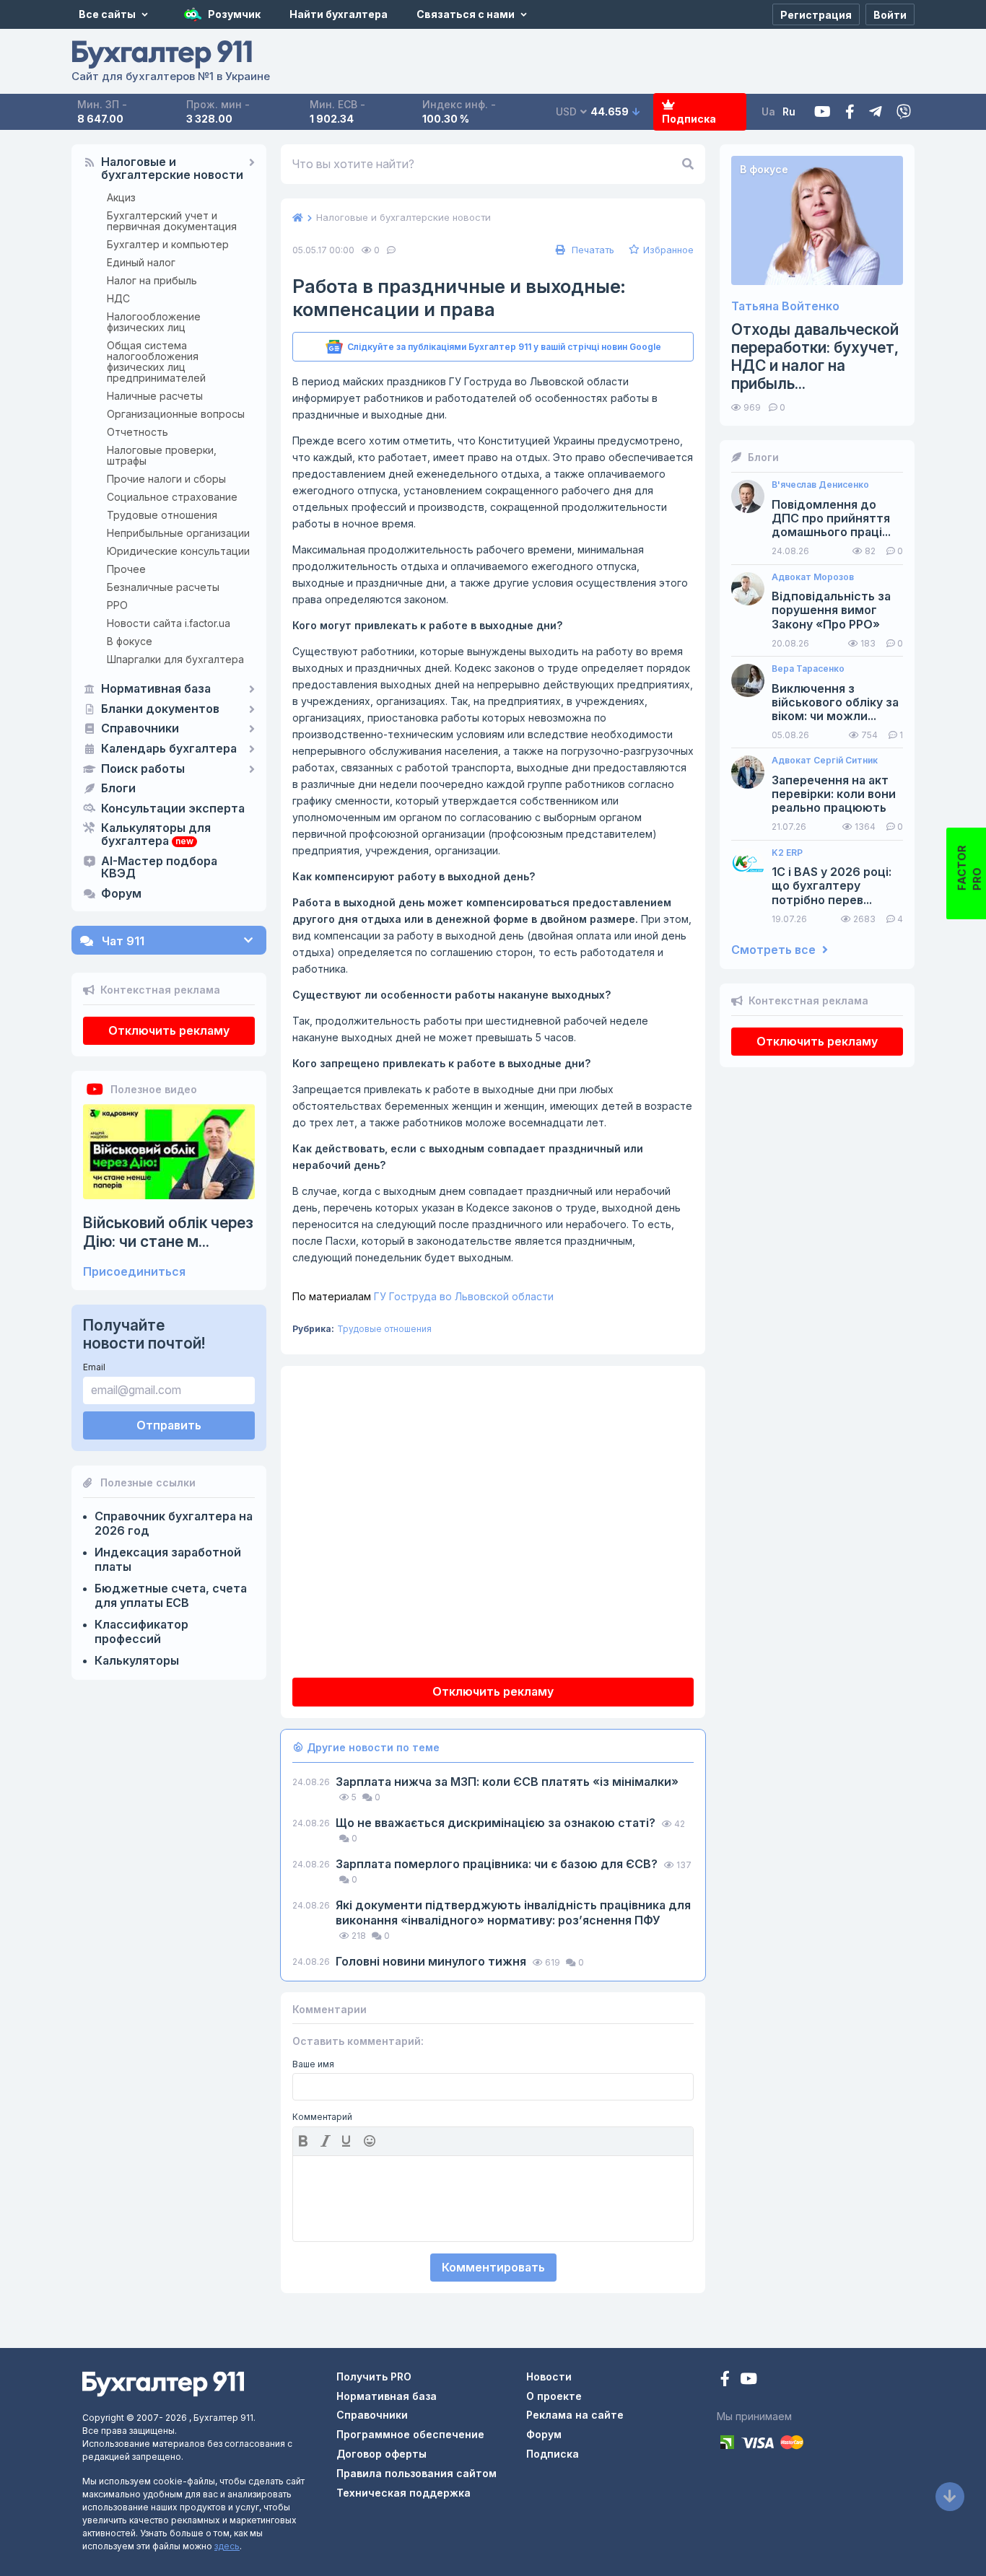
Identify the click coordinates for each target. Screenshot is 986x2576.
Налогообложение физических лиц (154, 322)
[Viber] (904, 112)
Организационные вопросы (176, 414)
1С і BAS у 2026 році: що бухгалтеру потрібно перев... (832, 886)
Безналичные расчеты (163, 587)
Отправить (169, 1425)
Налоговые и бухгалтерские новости (172, 169)
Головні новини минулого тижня (432, 1961)
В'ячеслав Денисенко (820, 485)
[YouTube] (749, 2380)
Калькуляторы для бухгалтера (156, 835)
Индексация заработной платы (168, 1559)
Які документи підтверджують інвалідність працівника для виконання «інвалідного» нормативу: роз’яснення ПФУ (513, 1913)
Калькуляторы (137, 1660)
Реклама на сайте (575, 2415)
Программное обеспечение (410, 2434)
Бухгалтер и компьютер (168, 244)
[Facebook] (850, 112)
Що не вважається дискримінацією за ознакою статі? (497, 1823)
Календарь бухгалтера (169, 749)
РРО (117, 605)
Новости (549, 2376)
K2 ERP (787, 853)
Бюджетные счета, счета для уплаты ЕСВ (171, 1595)
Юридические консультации (178, 551)
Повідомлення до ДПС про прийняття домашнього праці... (831, 518)
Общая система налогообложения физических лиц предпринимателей (156, 362)
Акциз (121, 197)
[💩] (371, 2141)
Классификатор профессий (141, 1631)
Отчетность (138, 432)
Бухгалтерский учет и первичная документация (172, 221)
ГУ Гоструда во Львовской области (423, 1296)
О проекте (554, 2396)
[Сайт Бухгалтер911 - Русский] (163, 2383)
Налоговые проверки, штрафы (162, 455)
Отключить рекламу (169, 1030)
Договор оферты (381, 2454)
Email (94, 1367)
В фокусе (130, 641)
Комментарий (322, 2117)
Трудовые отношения (162, 515)
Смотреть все (775, 950)
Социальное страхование (172, 497)
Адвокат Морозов (813, 577)
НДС (118, 298)
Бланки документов (160, 709)
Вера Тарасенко (808, 669)
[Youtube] (823, 112)
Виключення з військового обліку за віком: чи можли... (835, 702)
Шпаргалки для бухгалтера (175, 659)
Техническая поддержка (403, 2493)
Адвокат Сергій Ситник (825, 761)
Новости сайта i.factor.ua (169, 623)
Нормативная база (156, 689)
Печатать (592, 250)
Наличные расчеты (155, 396)
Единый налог (141, 262)
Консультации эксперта (173, 809)
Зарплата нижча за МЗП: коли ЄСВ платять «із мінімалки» (507, 1782)
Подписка (689, 119)
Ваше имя (313, 2064)
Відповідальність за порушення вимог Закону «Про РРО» (831, 610)
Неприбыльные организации (178, 533)
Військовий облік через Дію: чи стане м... (168, 1232)
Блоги (118, 789)
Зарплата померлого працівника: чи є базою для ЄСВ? (498, 1864)
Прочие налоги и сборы (166, 479)
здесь (227, 2546)
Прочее (126, 569)
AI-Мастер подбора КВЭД (159, 868)
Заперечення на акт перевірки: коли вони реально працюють (834, 794)
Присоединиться (134, 1272)
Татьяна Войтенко (785, 306)
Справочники (140, 729)
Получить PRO (374, 2376)
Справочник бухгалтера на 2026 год (174, 1523)
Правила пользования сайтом (416, 2473)
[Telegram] (876, 112)
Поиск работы (143, 769)
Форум (121, 894)
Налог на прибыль (152, 280)
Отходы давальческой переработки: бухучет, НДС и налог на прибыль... (815, 357)
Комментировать (493, 2267)
